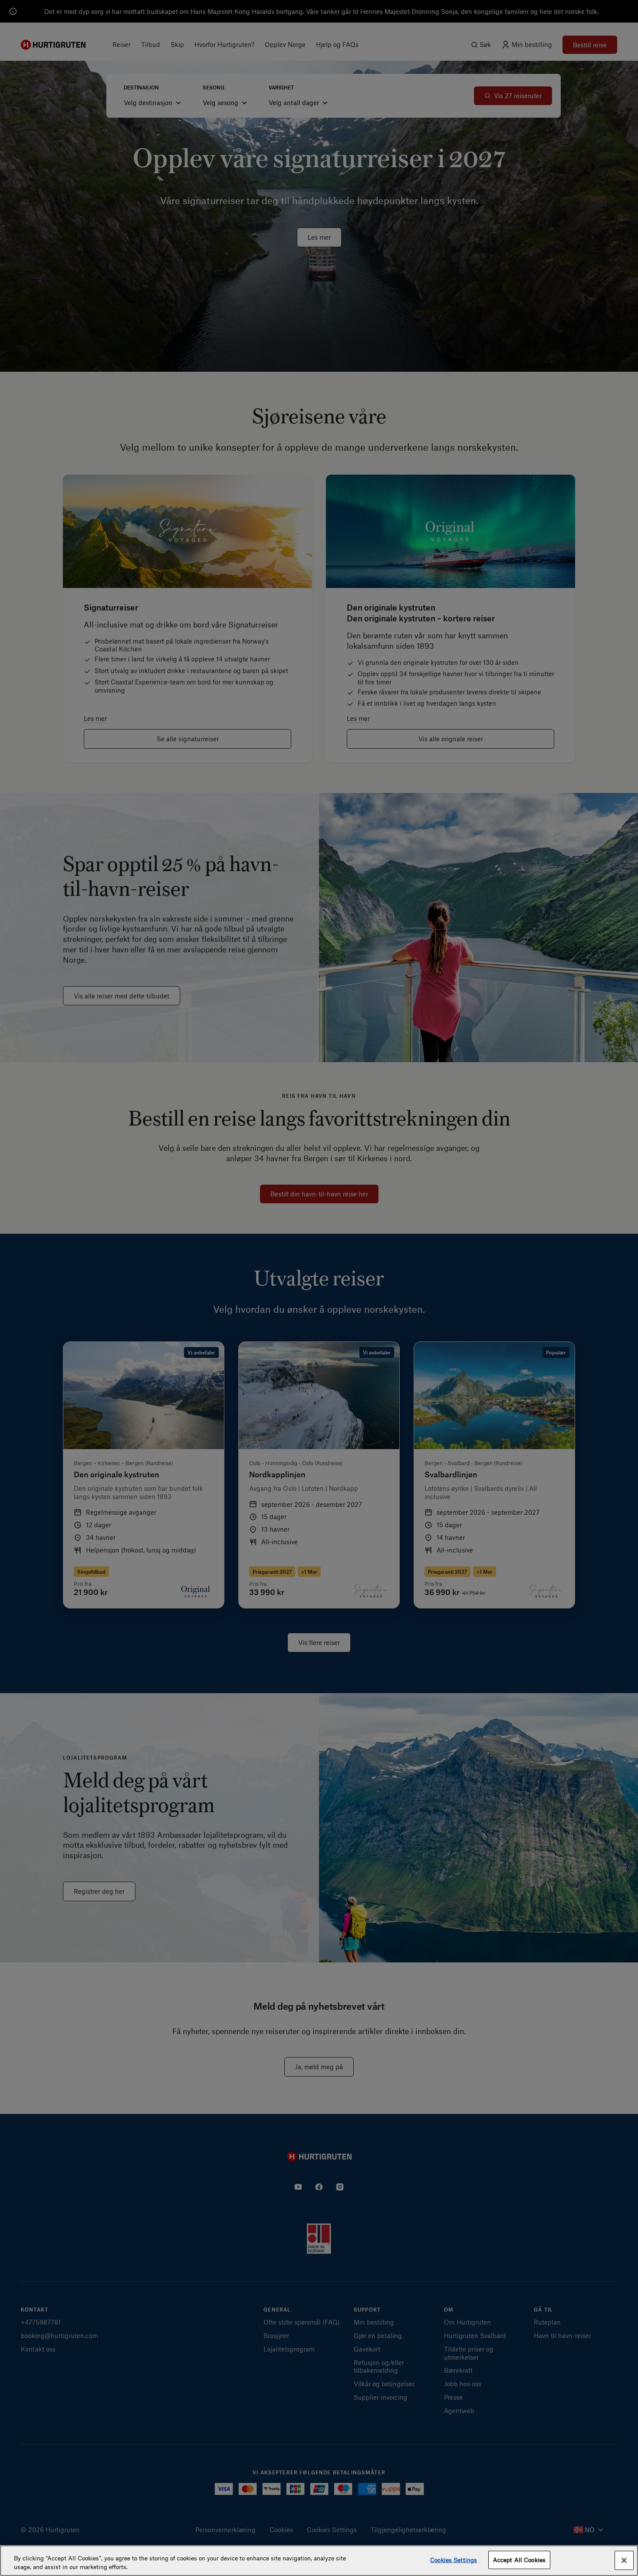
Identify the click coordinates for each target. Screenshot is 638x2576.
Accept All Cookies (519, 2560)
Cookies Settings (454, 2560)
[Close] (624, 2560)
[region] (319, 2561)
